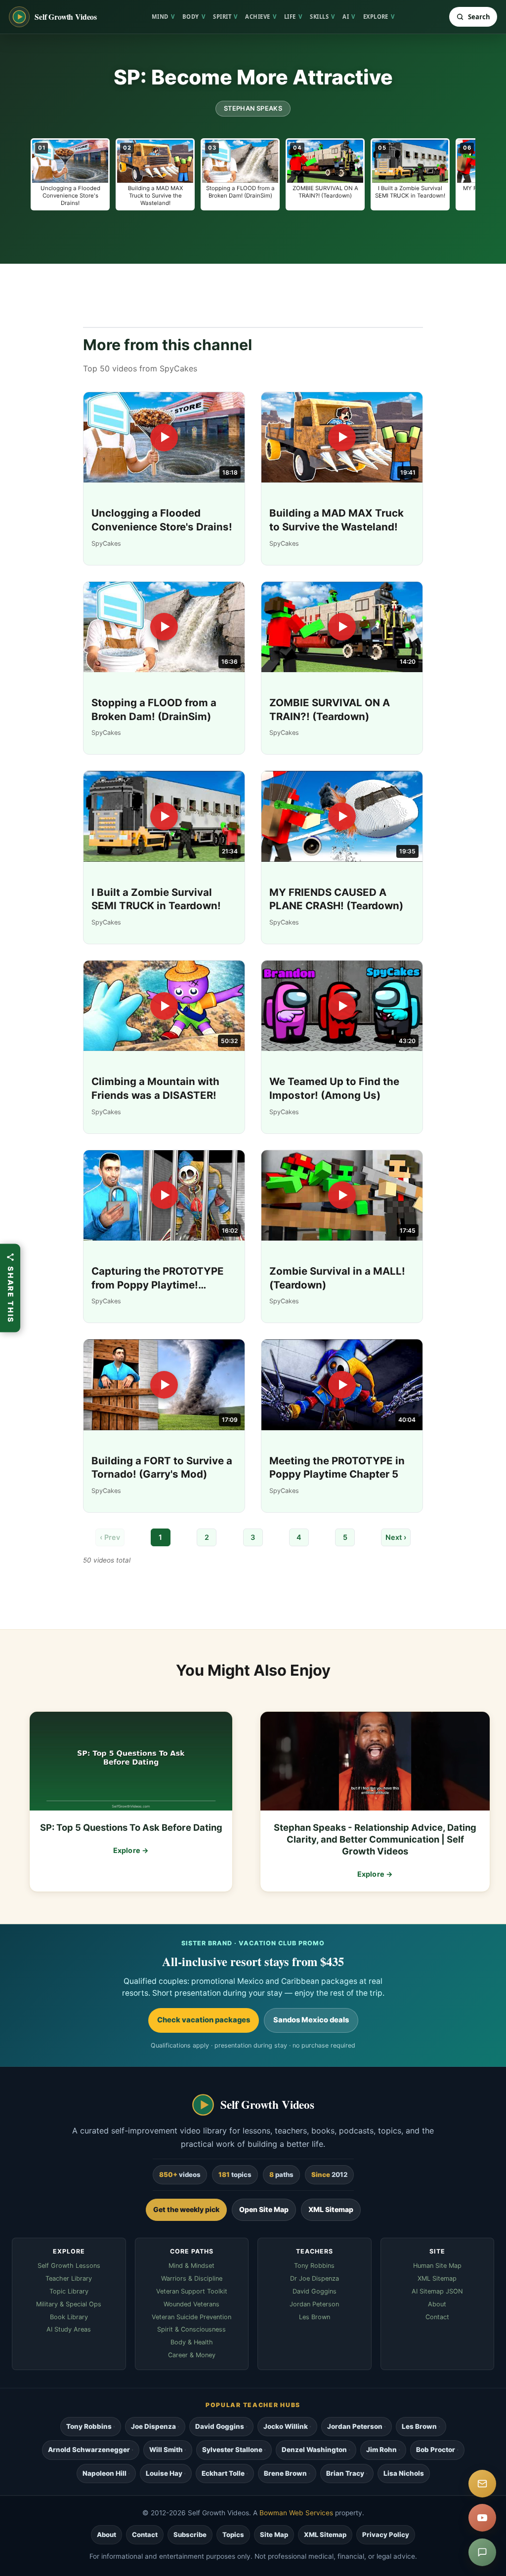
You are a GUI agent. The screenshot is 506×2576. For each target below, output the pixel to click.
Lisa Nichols (404, 2473)
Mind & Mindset (191, 2266)
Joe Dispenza (153, 2426)
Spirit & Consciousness (191, 2329)
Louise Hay (164, 2473)
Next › (396, 1537)
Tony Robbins (314, 2266)
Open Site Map (264, 2209)
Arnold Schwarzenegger (89, 2450)
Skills (322, 17)
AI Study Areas (69, 2329)
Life (293, 17)
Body (194, 17)
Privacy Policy (386, 2535)
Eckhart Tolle (223, 2473)
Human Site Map (437, 2266)
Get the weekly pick (186, 2209)
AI (349, 17)
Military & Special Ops (69, 2304)
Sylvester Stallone (232, 2450)
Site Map (274, 2535)
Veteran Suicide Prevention (191, 2317)
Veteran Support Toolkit (192, 2291)
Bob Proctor (436, 2450)
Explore (379, 17)
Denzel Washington (314, 2450)
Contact (437, 2317)
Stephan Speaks (253, 108)
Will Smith (166, 2450)
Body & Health (192, 2342)
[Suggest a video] (482, 2552)
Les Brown (315, 2317)
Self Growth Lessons (69, 2266)
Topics (233, 2535)
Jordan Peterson (314, 2304)
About (437, 2304)
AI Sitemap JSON (437, 2291)
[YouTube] (482, 2518)
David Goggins (315, 2291)
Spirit (225, 17)
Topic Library (69, 2291)
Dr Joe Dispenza (315, 2278)
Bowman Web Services (296, 2513)
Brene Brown (285, 2473)
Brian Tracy (345, 2473)
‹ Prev (110, 1537)
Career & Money (192, 2355)
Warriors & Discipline (192, 2278)
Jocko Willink (286, 2426)
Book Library (69, 2317)
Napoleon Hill (105, 2473)
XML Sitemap (331, 2209)
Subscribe (190, 2535)
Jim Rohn (381, 2450)
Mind (163, 17)
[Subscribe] (482, 2484)
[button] (70, 174)
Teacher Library (69, 2278)
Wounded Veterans (191, 2304)
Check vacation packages (204, 2020)
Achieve (261, 17)
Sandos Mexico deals (311, 2020)
